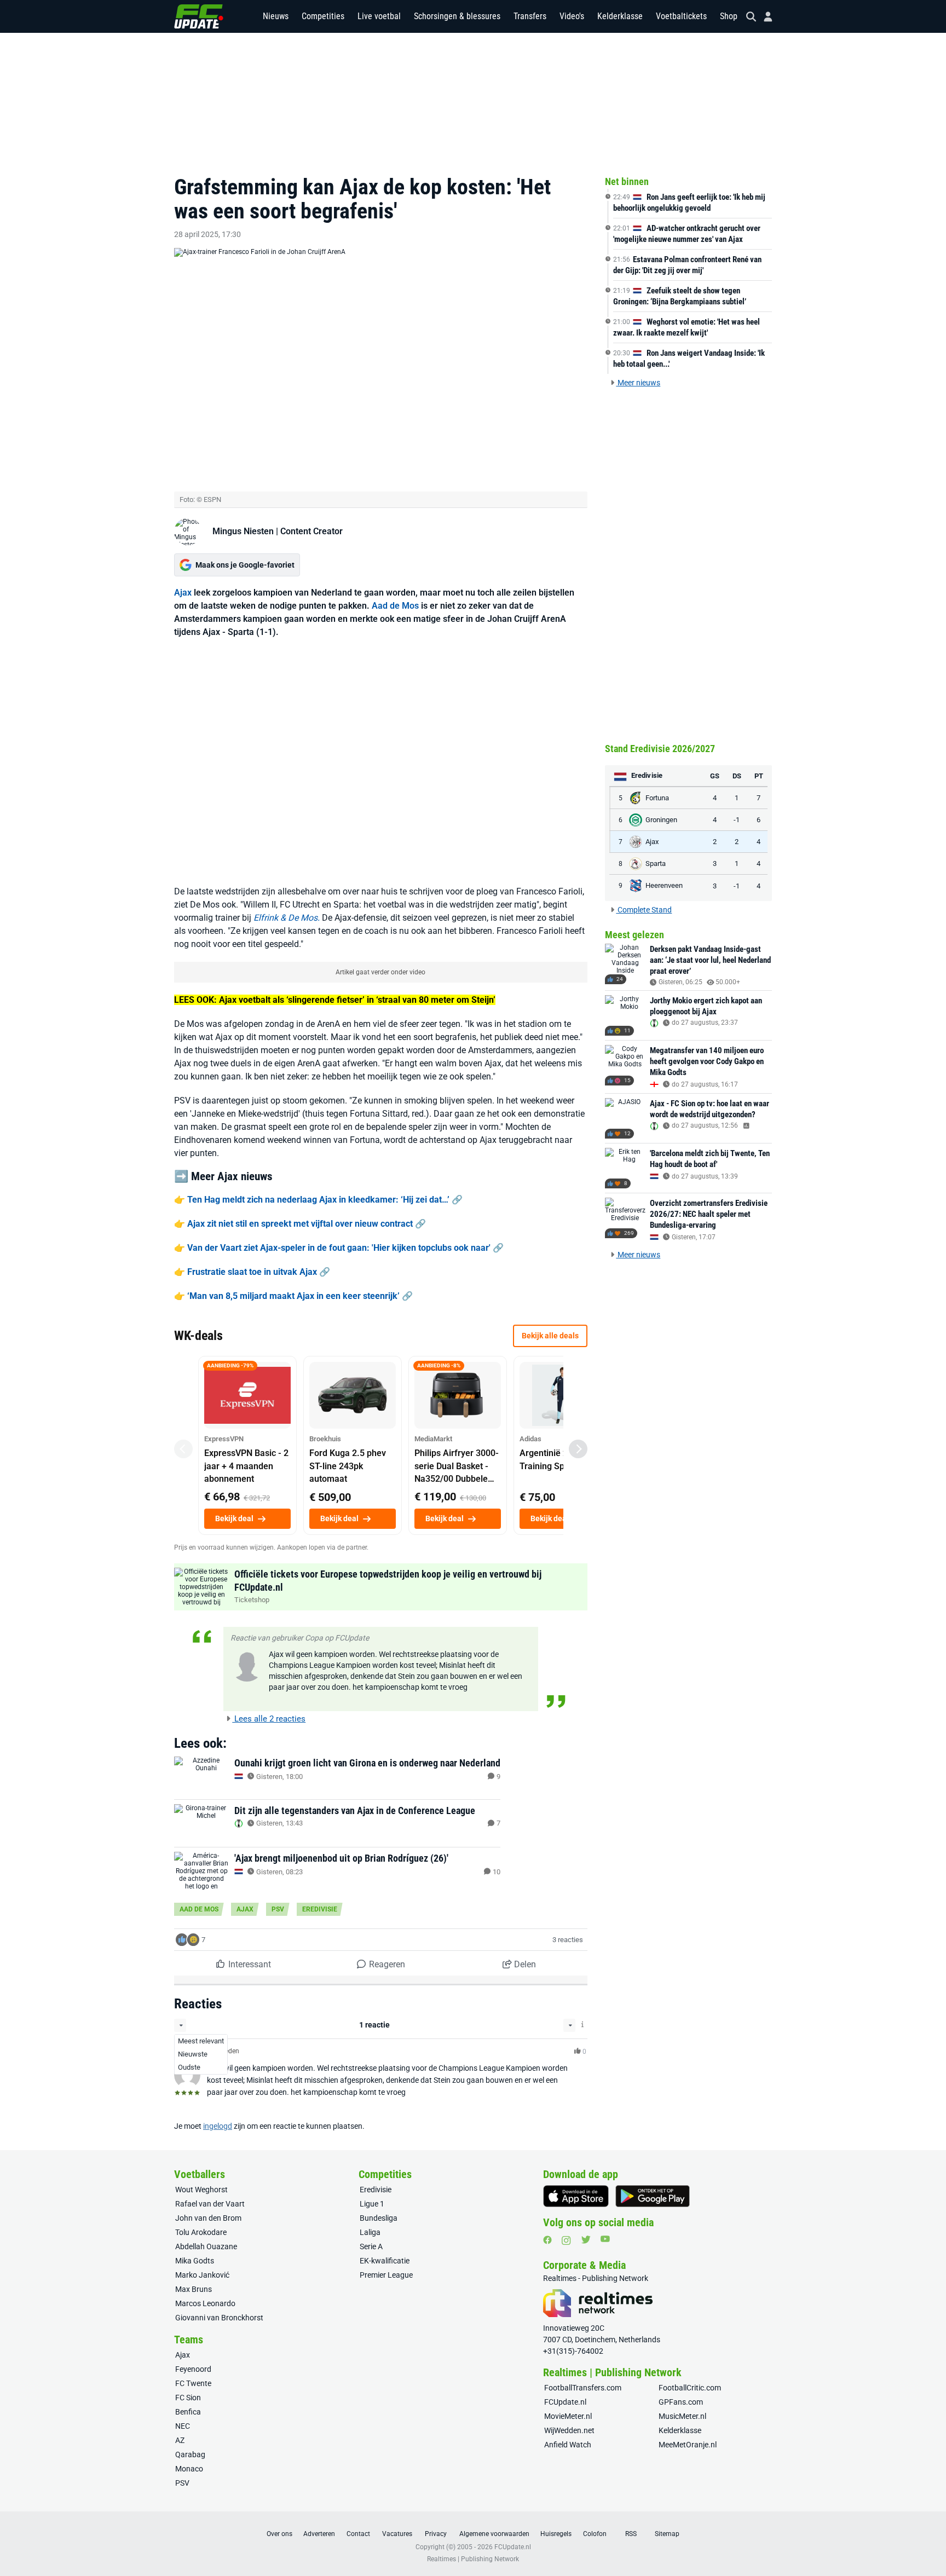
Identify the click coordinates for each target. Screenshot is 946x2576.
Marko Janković (202, 2275)
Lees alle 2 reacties (269, 1719)
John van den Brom (208, 2218)
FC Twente (193, 2383)
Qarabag (190, 2454)
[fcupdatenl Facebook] (547, 2240)
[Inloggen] (764, 17)
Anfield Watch (568, 2445)
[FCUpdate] (199, 16)
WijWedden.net (569, 2430)
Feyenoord (193, 2369)
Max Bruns (194, 2289)
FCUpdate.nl (565, 2402)
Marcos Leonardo (205, 2303)
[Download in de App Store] (576, 2196)
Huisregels (556, 2534)
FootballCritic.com (690, 2388)
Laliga (370, 2232)
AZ (180, 2440)
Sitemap (667, 2534)
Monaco (189, 2469)
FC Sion (188, 2398)
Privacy (436, 2534)
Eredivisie (320, 1909)
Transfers (530, 16)
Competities (323, 16)
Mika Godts (195, 2261)
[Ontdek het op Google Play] (653, 2196)
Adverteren (319, 2534)
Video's (572, 16)
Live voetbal (379, 16)
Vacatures (397, 2534)
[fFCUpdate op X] (586, 2240)
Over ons (279, 2534)
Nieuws (276, 16)
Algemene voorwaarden (494, 2534)
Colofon (595, 2534)
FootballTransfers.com (583, 2388)
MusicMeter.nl (682, 2416)
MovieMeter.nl (568, 2416)
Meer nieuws (638, 383)
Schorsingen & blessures (457, 16)
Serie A (371, 2246)
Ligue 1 (372, 2204)
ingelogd (218, 2126)
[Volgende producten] (578, 1449)
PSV (278, 1909)
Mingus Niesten (243, 531)
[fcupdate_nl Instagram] (566, 2240)
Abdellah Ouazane (206, 2246)
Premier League (386, 2275)
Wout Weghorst (201, 2190)
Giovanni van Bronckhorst (219, 2318)
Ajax (183, 593)
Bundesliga (379, 2218)
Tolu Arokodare (201, 2232)
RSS (631, 2534)
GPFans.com (681, 2402)
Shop (729, 16)
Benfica (188, 2412)
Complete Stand (644, 910)
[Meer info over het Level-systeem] (583, 2025)
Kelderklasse (620, 16)
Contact (358, 2534)
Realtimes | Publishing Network (473, 2559)
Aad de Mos (395, 606)
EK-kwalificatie (385, 2261)
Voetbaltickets (681, 16)
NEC (183, 2426)
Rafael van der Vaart (210, 2204)
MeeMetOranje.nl (688, 2445)
